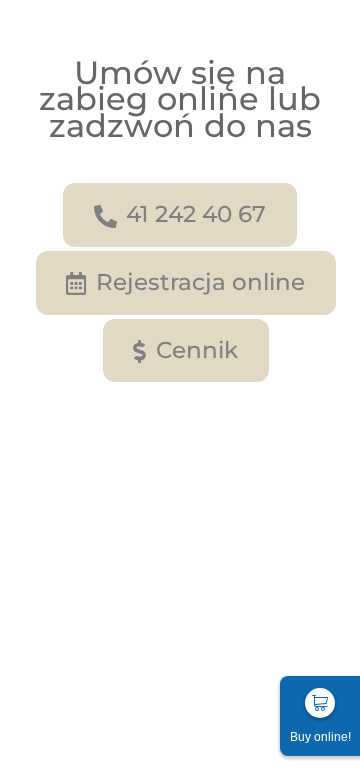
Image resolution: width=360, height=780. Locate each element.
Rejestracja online (200, 282)
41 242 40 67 (196, 214)
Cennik (197, 350)
